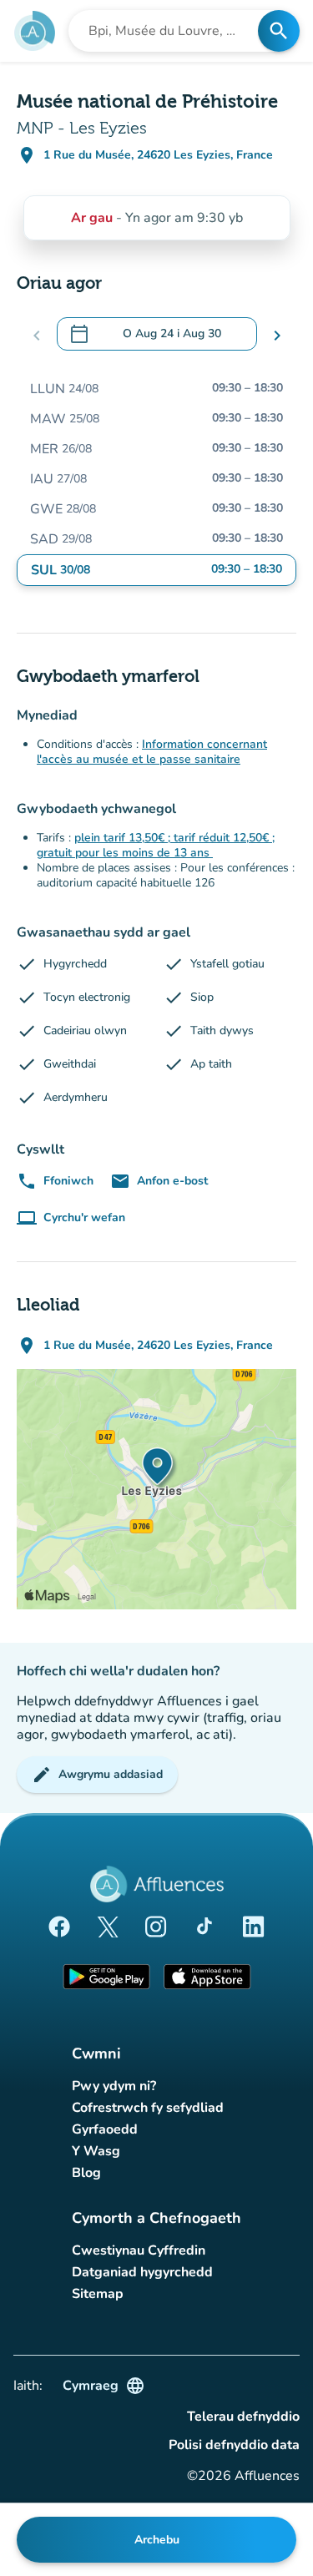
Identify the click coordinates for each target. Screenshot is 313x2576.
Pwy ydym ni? (114, 2086)
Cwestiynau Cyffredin (139, 2250)
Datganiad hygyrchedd (142, 2272)
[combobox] (168, 31)
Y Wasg (96, 2151)
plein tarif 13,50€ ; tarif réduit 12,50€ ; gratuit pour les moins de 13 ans (156, 845)
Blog (86, 2173)
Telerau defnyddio (243, 2417)
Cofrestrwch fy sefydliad (148, 2108)
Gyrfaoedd (105, 2129)
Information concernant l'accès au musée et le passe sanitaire (152, 752)
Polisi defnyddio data (234, 2445)
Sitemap (98, 2294)
